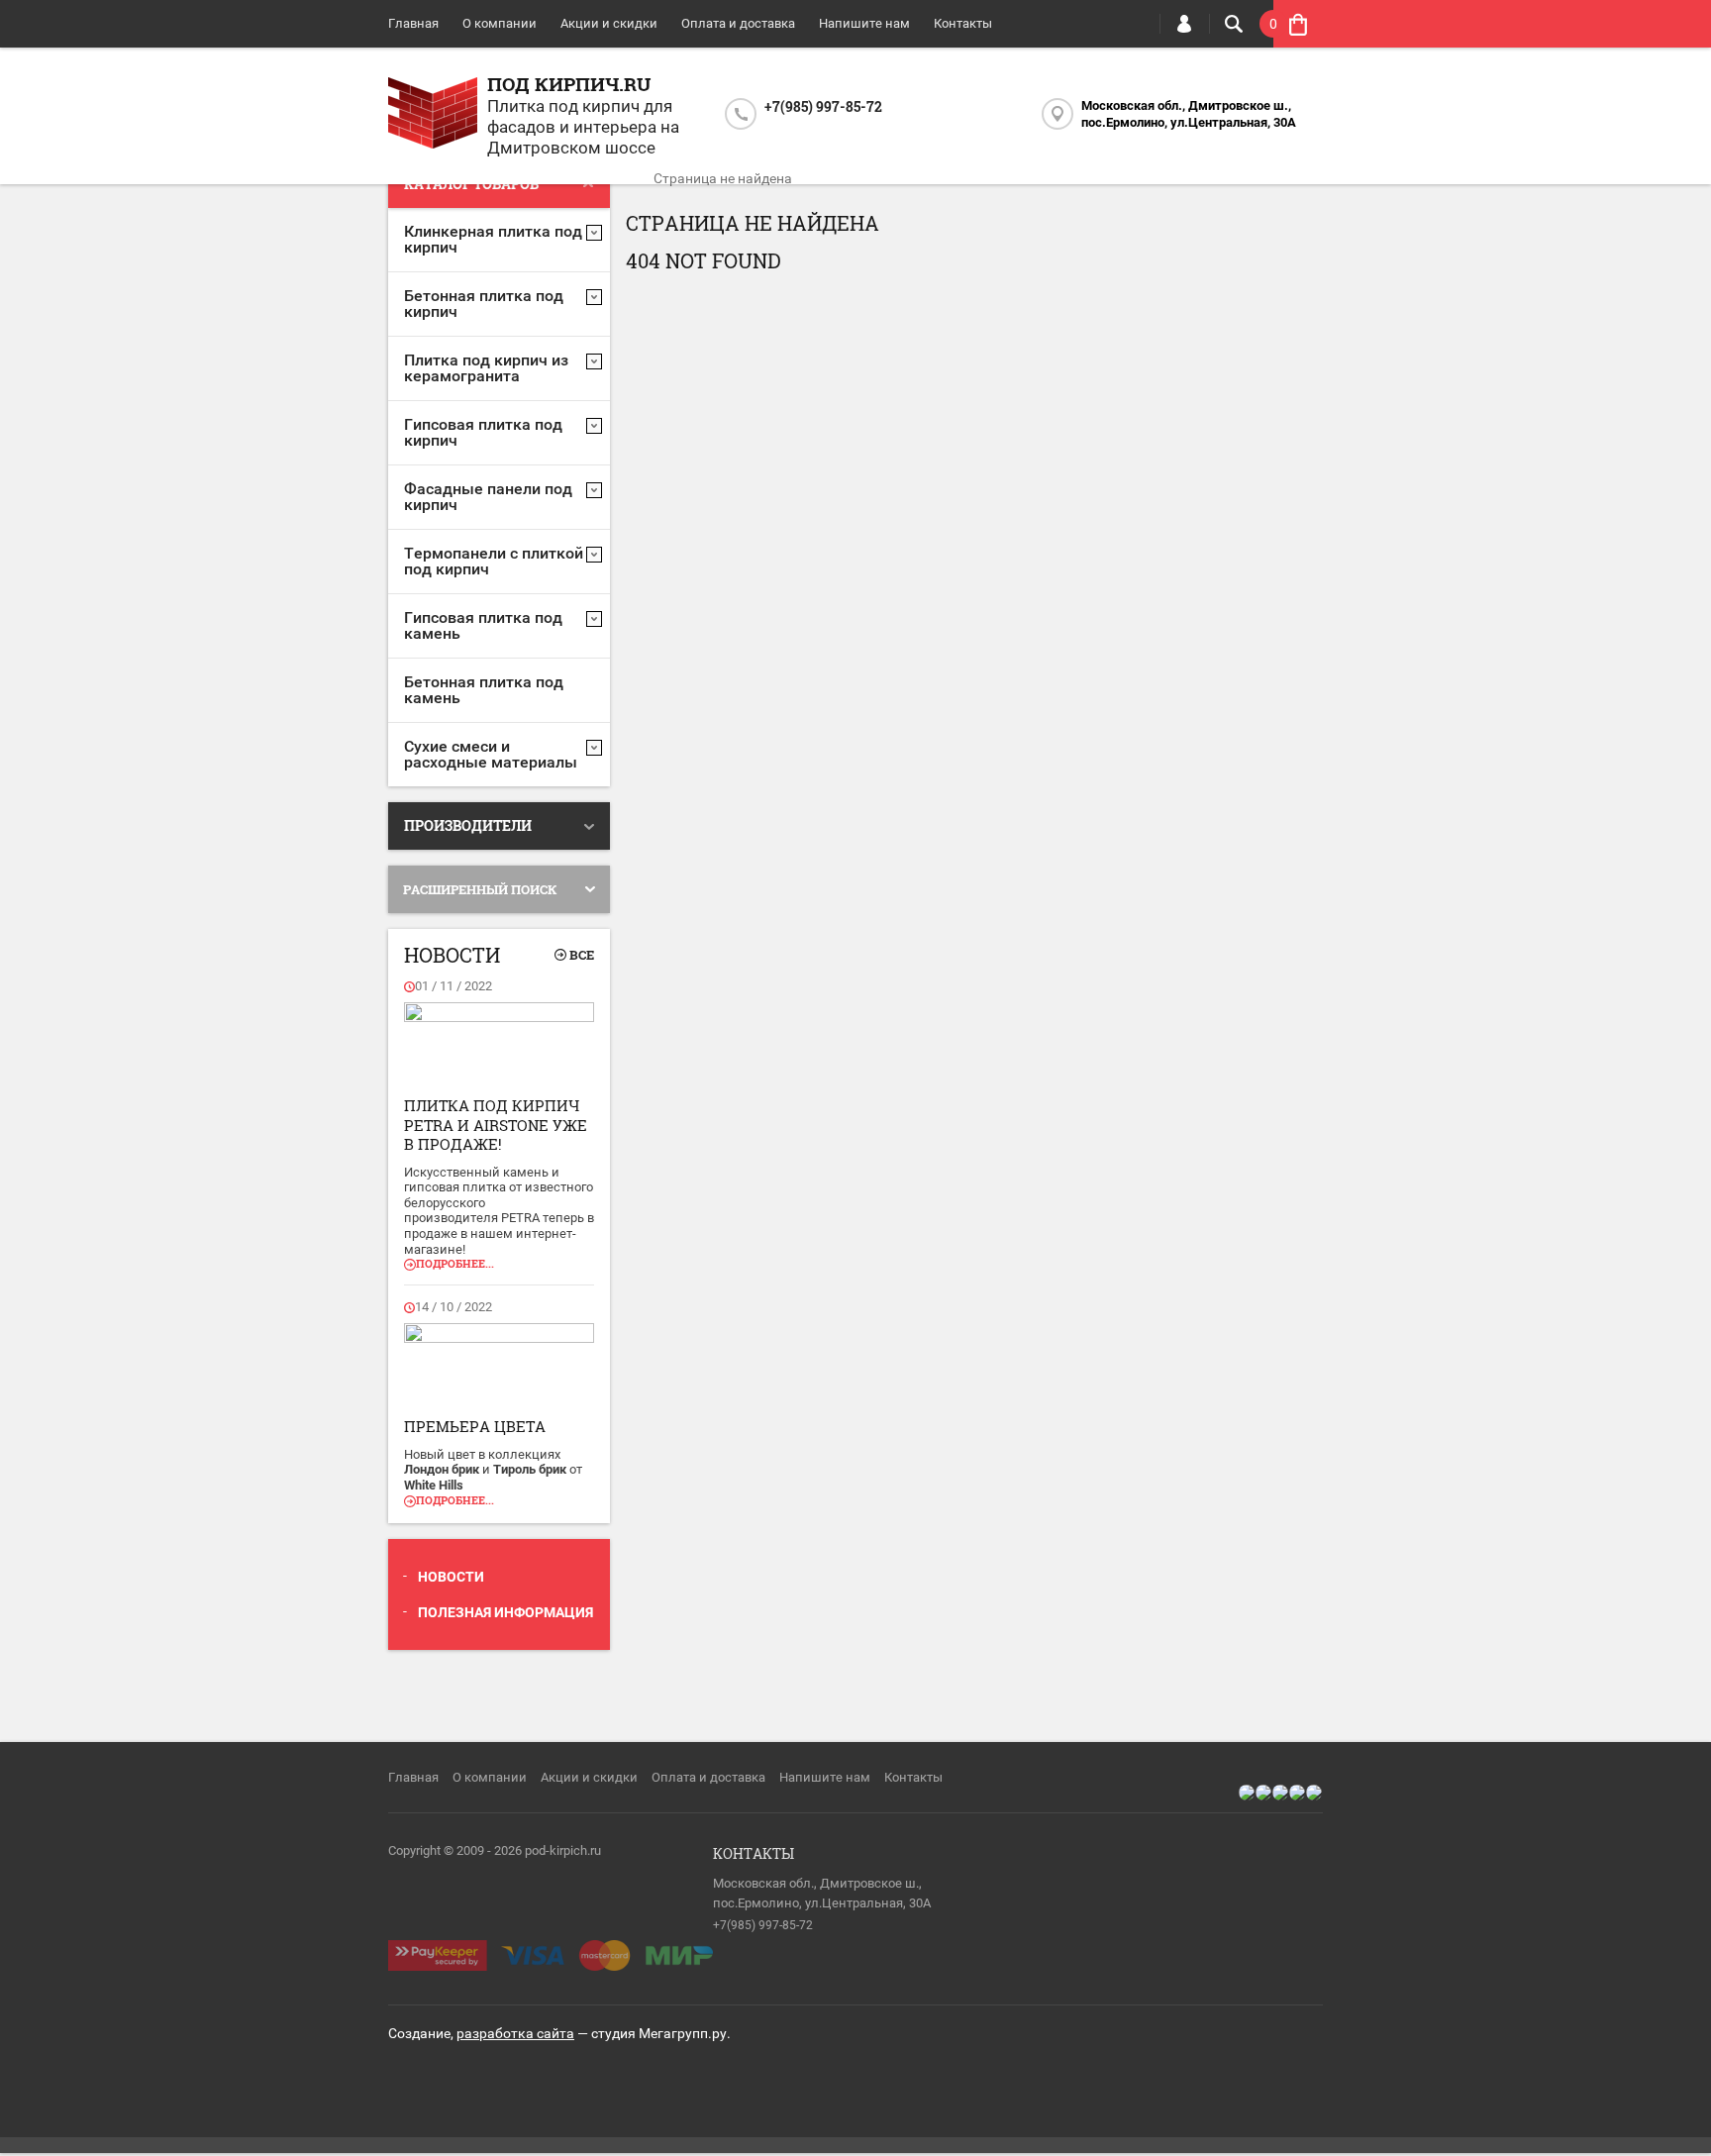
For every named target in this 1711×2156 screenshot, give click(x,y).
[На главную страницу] (433, 115)
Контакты (963, 23)
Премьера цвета (475, 1426)
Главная (413, 23)
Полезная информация (505, 1612)
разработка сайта (515, 2033)
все (582, 955)
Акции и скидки (609, 23)
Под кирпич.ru (569, 84)
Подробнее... (455, 1263)
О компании (500, 23)
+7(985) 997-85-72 (823, 106)
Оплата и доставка (738, 23)
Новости (451, 1577)
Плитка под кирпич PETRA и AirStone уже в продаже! (496, 1125)
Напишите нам (864, 23)
